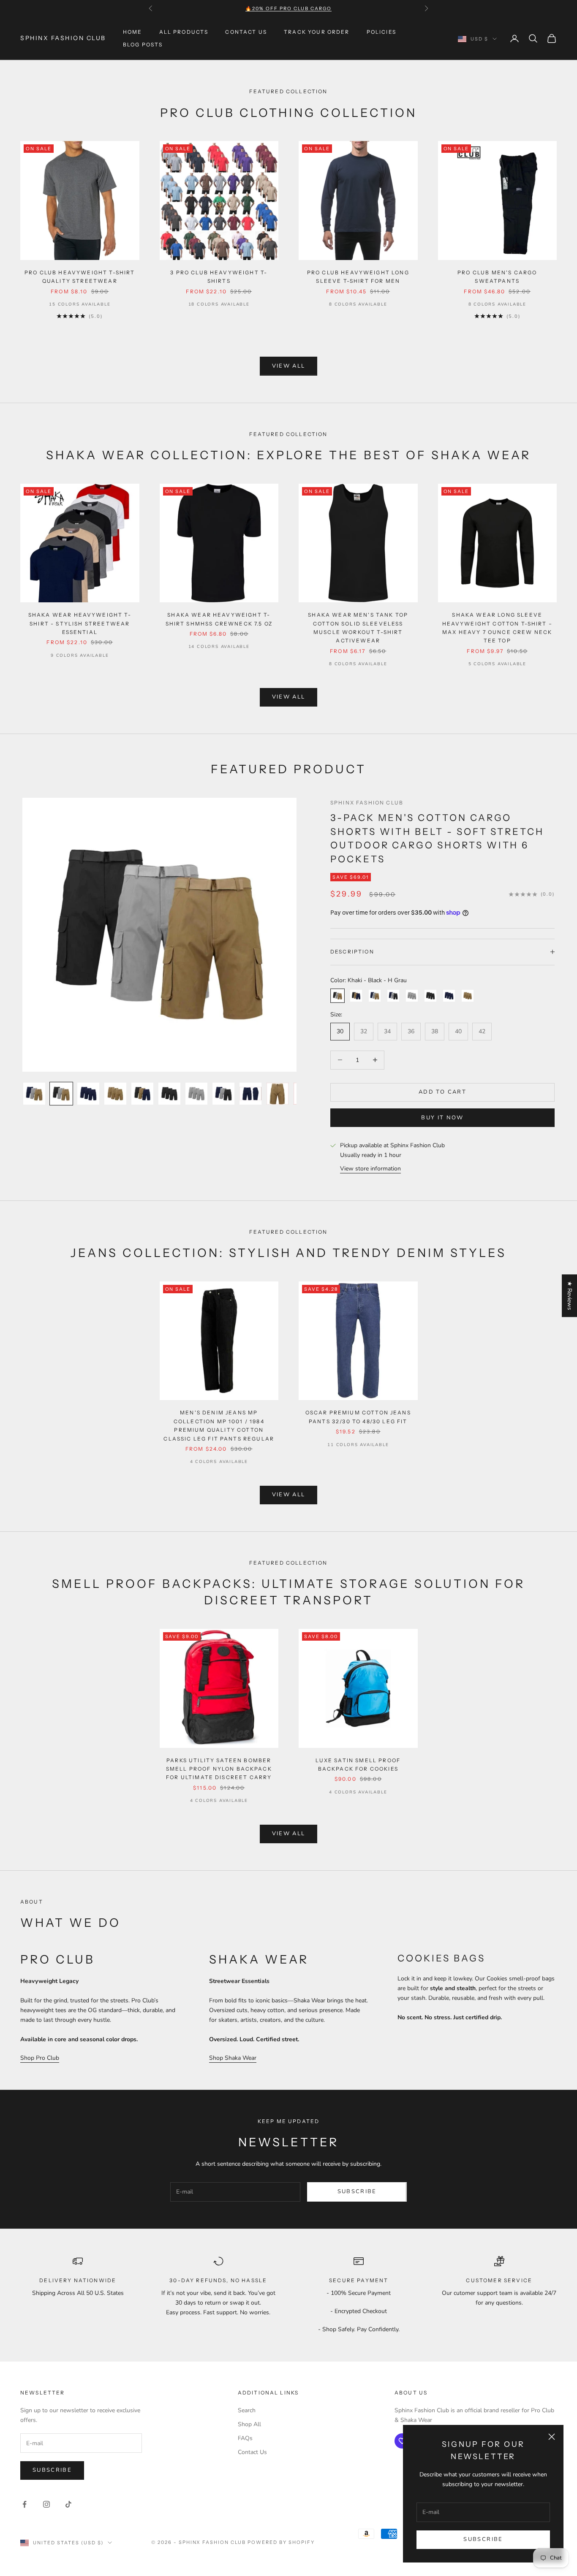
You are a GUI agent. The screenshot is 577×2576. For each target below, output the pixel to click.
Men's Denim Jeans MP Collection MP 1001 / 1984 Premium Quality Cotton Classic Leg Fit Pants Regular (219, 1425)
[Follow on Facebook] (24, 2504)
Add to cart (442, 1092)
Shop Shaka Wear (233, 2058)
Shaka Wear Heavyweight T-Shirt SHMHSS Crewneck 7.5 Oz (219, 619)
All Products (184, 32)
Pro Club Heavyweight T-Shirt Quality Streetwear (80, 277)
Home (133, 32)
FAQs (245, 2438)
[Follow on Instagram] (46, 2504)
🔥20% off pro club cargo (288, 8)
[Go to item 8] (223, 1094)
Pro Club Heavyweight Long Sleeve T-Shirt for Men (358, 277)
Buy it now (442, 1118)
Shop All (249, 2424)
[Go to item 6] (169, 1094)
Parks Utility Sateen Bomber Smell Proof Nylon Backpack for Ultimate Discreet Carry (219, 1769)
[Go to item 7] (196, 1094)
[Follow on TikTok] (68, 2504)
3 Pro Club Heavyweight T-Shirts (219, 277)
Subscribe (483, 2539)
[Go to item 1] (34, 1094)
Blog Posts (143, 45)
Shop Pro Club (40, 2058)
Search (247, 2410)
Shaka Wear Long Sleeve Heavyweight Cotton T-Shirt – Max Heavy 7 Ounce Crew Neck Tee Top (497, 628)
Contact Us (246, 32)
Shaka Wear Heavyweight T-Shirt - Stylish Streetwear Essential (80, 623)
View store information (370, 1169)
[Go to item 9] (250, 1094)
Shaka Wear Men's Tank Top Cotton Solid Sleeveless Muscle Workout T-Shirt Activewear (358, 628)
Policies (381, 32)
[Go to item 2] (61, 1094)
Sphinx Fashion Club (367, 803)
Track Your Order (317, 32)
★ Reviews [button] (570, 1296)
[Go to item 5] (142, 1094)
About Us (411, 2393)
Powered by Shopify (281, 2542)
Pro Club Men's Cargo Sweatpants (497, 277)
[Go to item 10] (278, 1094)
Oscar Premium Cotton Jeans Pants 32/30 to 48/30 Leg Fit (358, 1417)
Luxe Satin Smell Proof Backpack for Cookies (358, 1765)
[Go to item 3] (88, 1094)
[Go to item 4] (115, 1094)
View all (289, 366)
